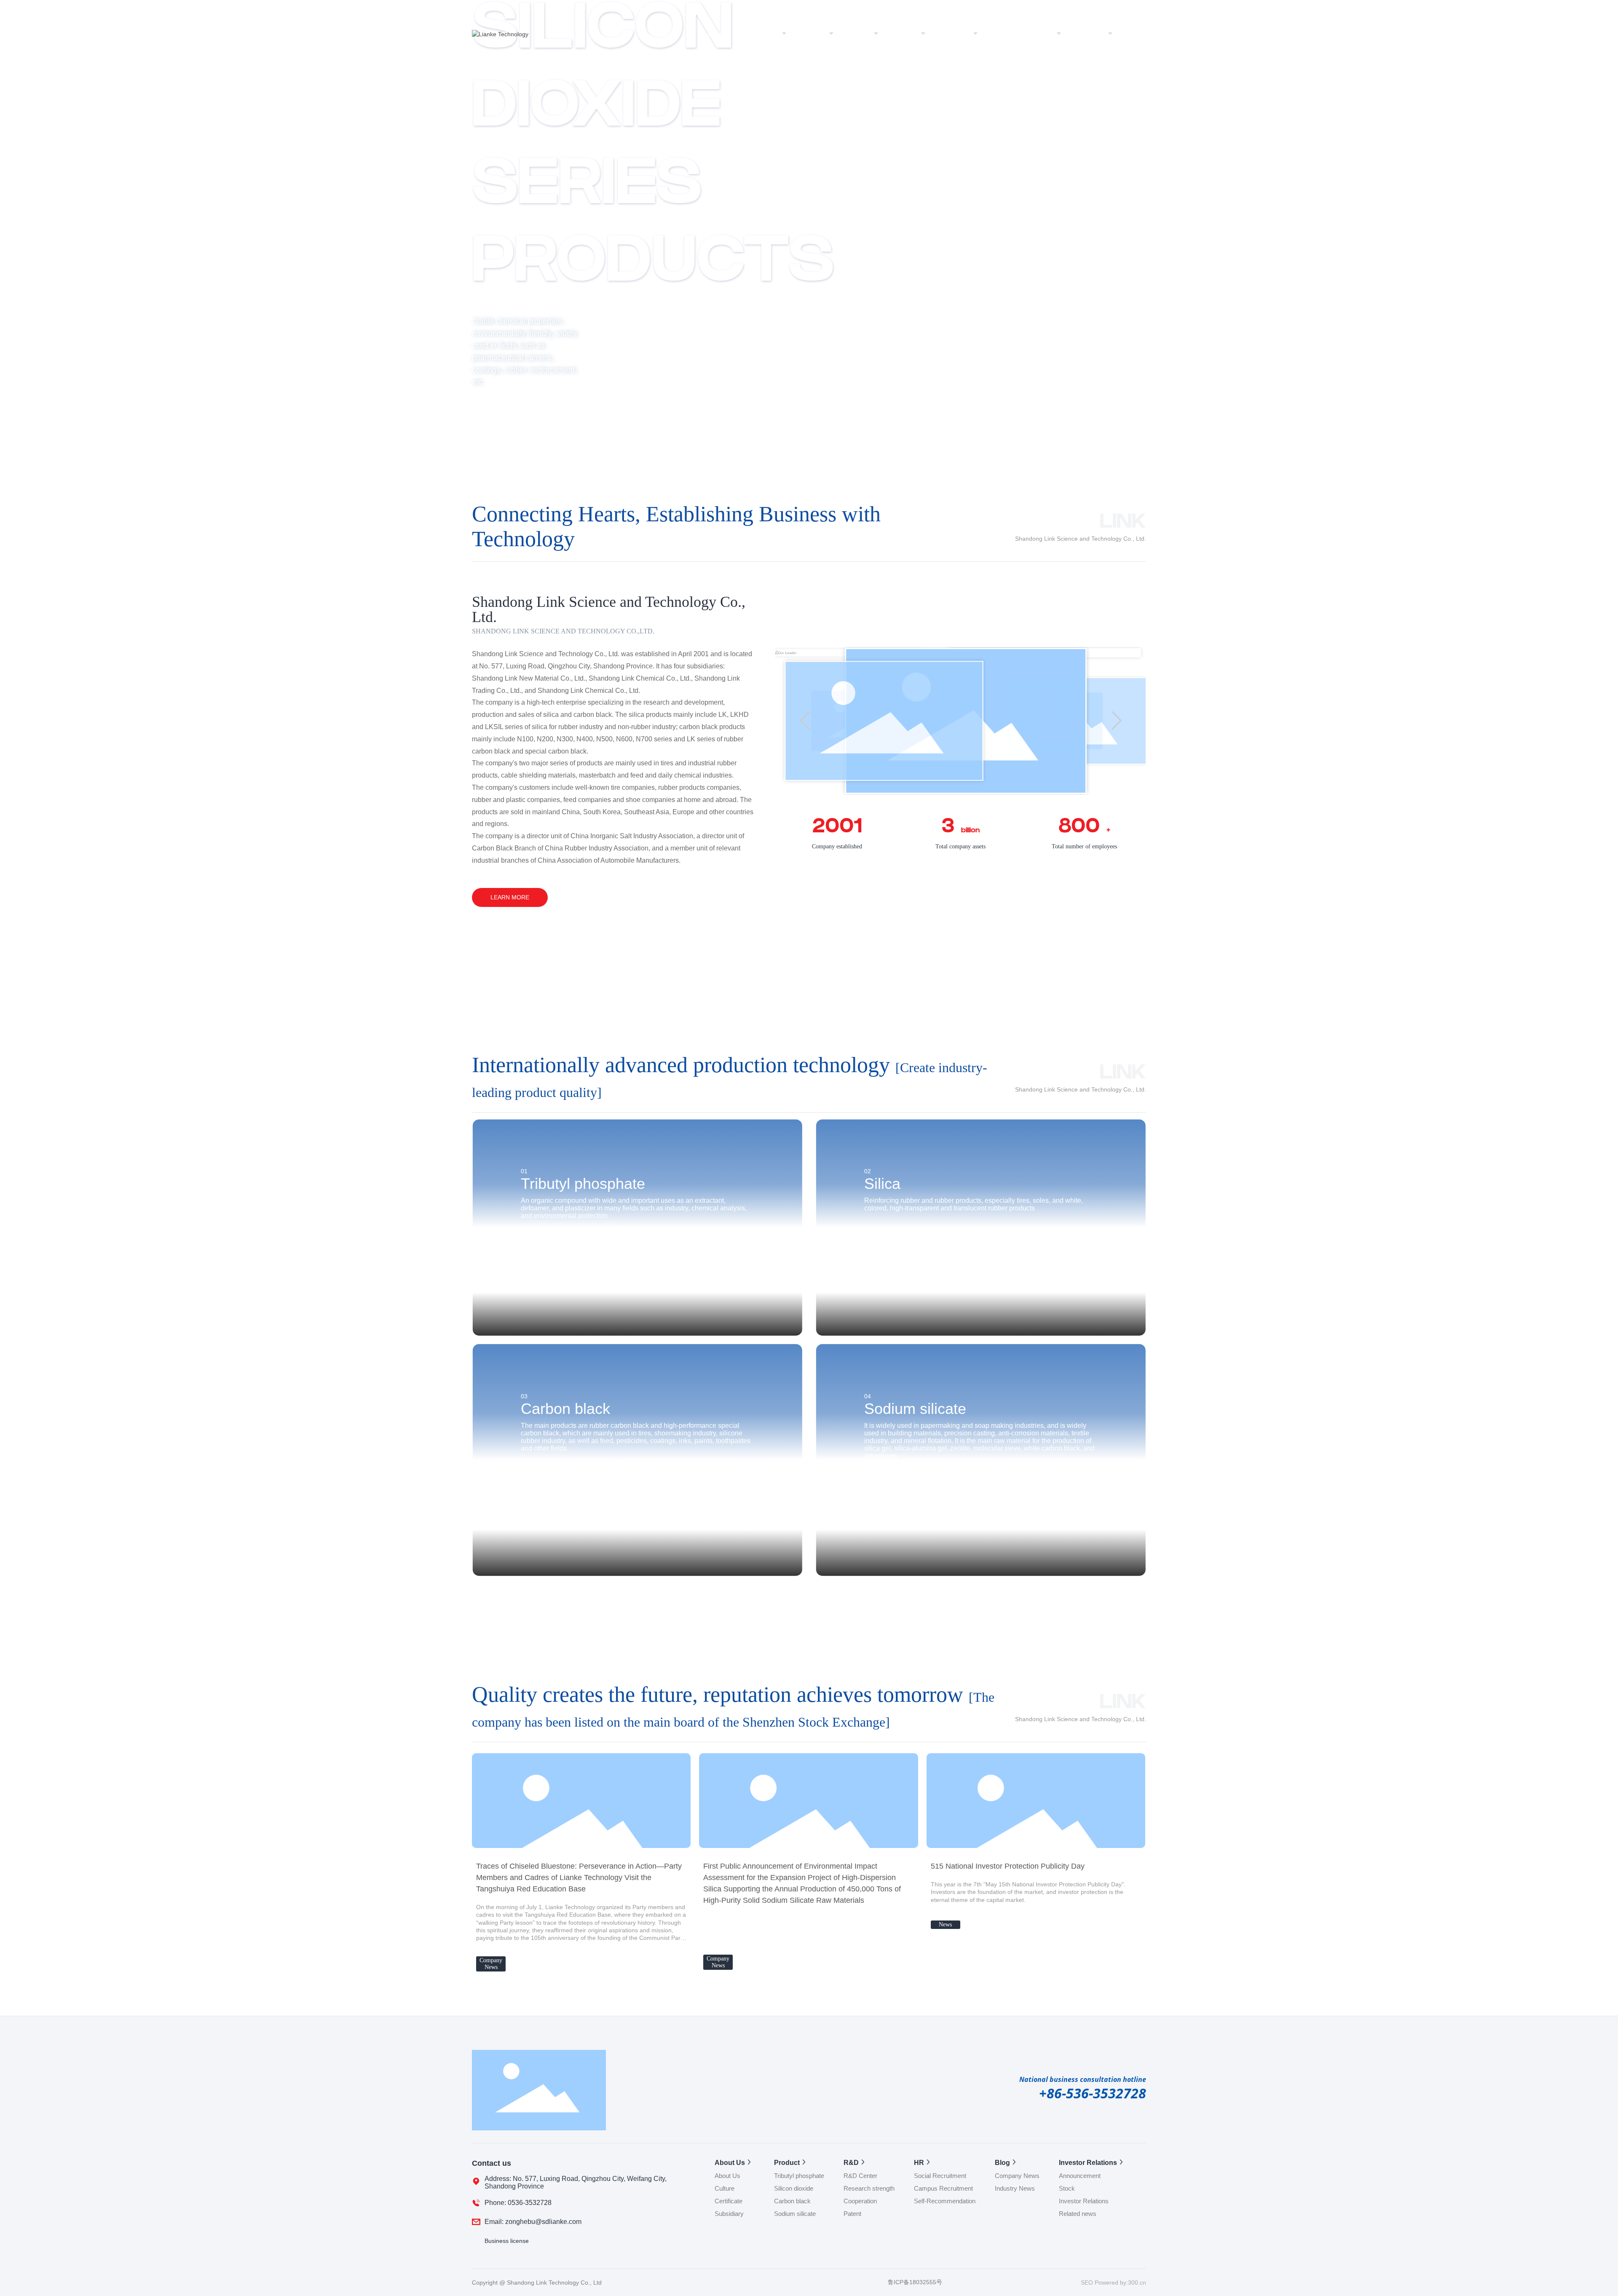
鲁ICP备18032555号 (915, 2282)
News (945, 1925)
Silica (882, 1184)
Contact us (1088, 34)
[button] (134, 381)
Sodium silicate (915, 1409)
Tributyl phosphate (583, 1184)
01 (524, 1171)
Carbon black (565, 1409)
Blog (963, 34)
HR (913, 34)
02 (868, 1171)
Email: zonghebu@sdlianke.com (533, 2222)
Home (717, 34)
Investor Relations (1025, 34)
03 (524, 1396)
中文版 (1104, 7)
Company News (491, 1964)
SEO (1088, 2283)
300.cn (1137, 2283)
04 (868, 1396)
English (1136, 7)
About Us (764, 34)
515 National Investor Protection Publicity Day (1008, 1866)
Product (813, 34)
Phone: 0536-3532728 (518, 2203)
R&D (863, 34)
